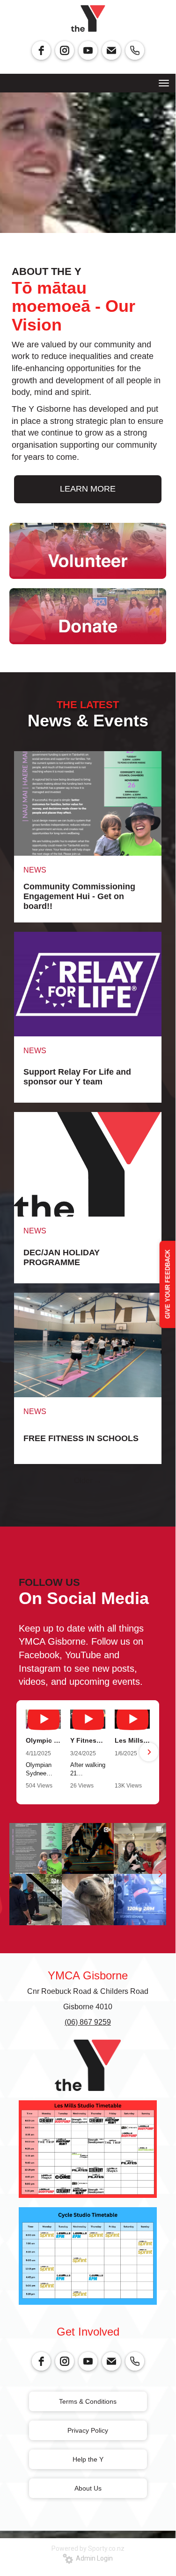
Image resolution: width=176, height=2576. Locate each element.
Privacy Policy (88, 2430)
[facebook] (41, 50)
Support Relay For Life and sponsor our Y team (77, 1077)
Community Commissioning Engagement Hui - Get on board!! (79, 896)
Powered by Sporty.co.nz (88, 2548)
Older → (88, 1481)
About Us (88, 2488)
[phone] (135, 50)
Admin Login (93, 2558)
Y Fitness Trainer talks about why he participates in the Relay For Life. (88, 1740)
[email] (111, 50)
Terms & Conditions (88, 2401)
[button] (27, 1752)
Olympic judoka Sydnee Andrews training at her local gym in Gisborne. (43, 1740)
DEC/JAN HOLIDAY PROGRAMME (62, 1257)
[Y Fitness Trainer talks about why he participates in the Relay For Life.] (88, 1719)
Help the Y (88, 2459)
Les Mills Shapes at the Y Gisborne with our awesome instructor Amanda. (132, 1740)
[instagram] (65, 50)
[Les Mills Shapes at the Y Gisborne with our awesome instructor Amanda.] (132, 1719)
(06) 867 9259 (88, 2022)
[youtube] (88, 50)
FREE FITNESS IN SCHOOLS (81, 1438)
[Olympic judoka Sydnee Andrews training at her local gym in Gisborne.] (43, 1719)
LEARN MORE (88, 489)
